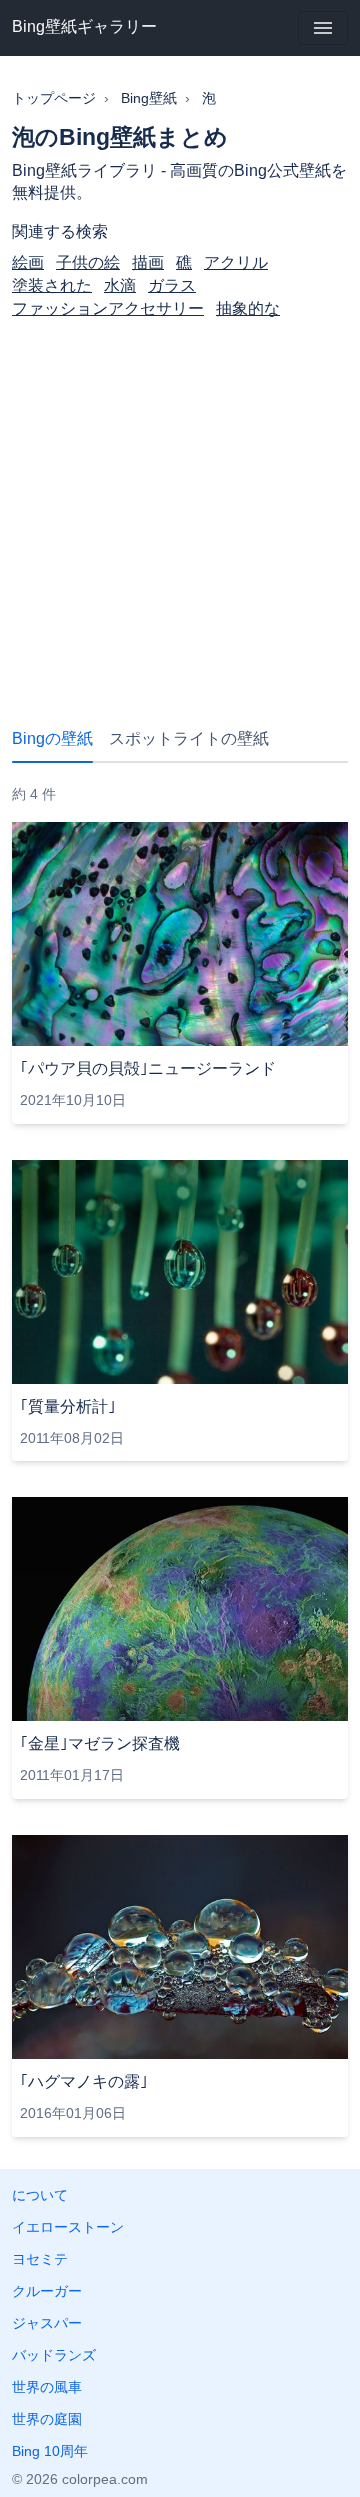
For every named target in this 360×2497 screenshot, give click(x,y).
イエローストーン (68, 2227)
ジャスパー (47, 2323)
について (40, 2195)
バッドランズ (54, 2355)
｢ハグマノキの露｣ (84, 2081)
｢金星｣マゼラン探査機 (100, 1743)
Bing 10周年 (50, 2451)
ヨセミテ (40, 2259)
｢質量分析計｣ (68, 1406)
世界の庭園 (47, 2419)
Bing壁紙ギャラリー (84, 26)
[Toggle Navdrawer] (323, 28)
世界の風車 (47, 2387)
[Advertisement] (180, 507)
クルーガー (47, 2291)
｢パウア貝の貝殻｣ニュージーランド (148, 1068)
